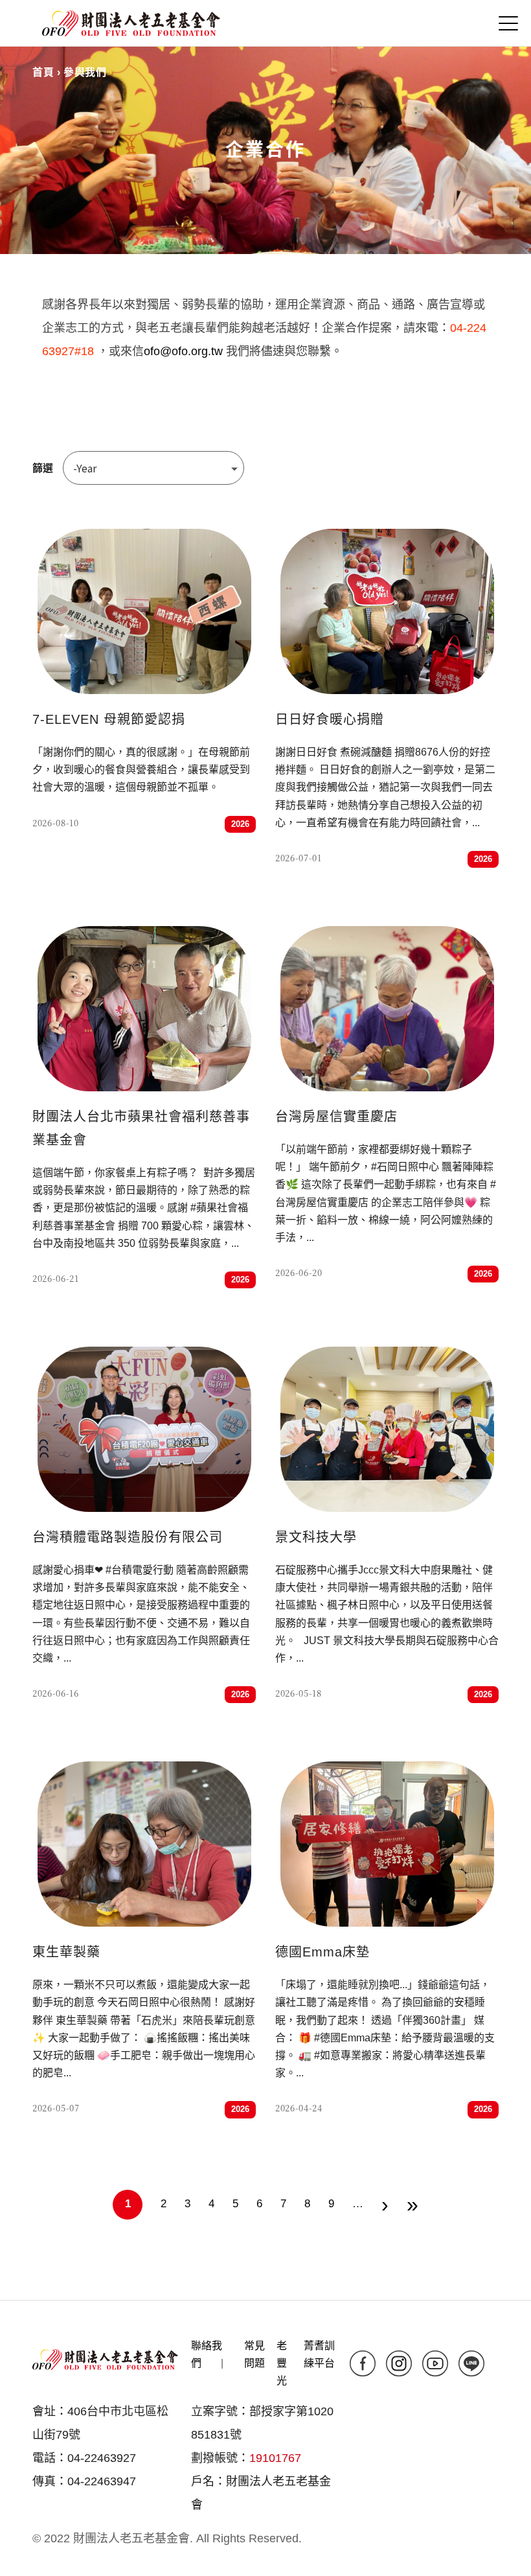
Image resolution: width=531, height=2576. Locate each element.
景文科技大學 (316, 1537)
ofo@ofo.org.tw (183, 351)
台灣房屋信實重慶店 (336, 1117)
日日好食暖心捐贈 (330, 719)
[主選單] (508, 23)
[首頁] (131, 23)
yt (435, 2363)
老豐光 (282, 2363)
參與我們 (85, 72)
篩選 (43, 468)
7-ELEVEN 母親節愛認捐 (109, 719)
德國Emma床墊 (322, 1952)
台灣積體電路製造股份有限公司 (128, 1537)
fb (363, 2363)
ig (399, 2363)
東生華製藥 (66, 1952)
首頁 (43, 72)
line (471, 2363)
